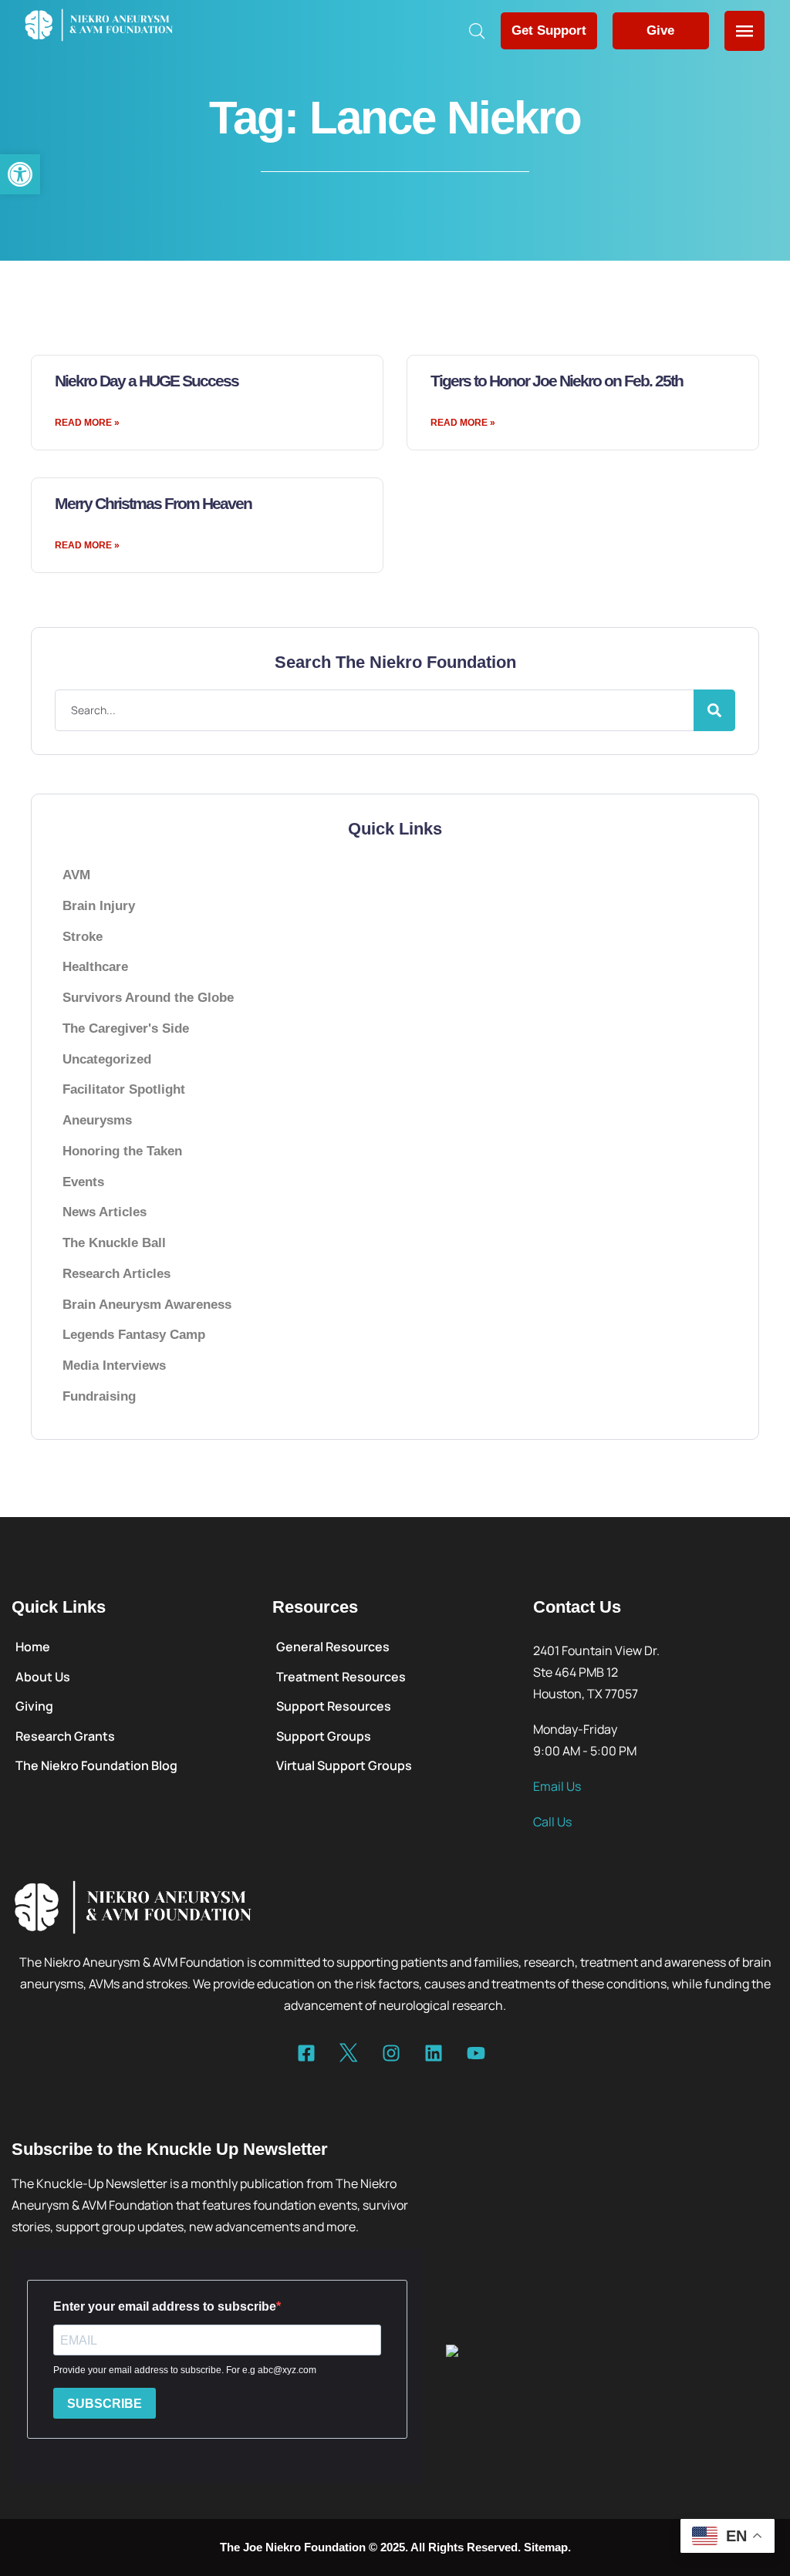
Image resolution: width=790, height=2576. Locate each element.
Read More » (87, 423)
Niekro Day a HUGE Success (147, 381)
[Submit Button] (714, 710)
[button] (20, 174)
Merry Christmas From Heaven (153, 503)
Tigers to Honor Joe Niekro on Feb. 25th (557, 381)
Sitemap (546, 2547)
